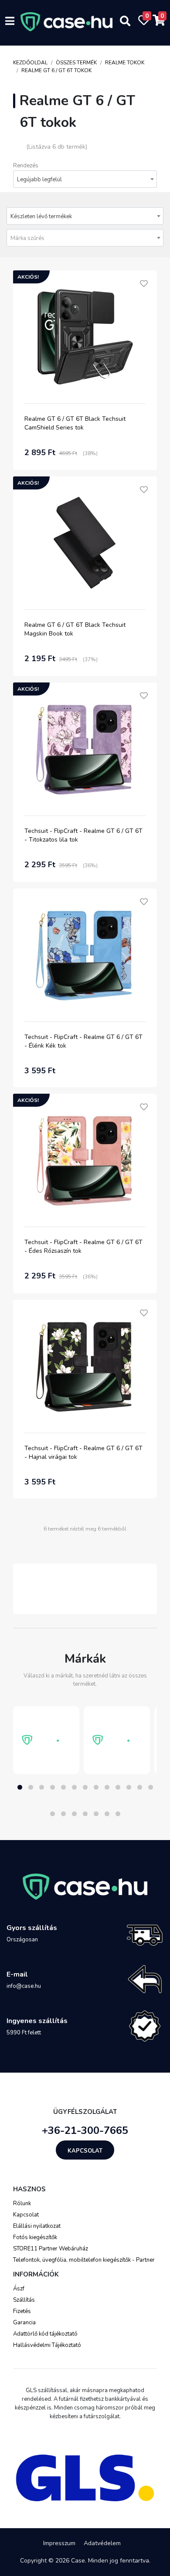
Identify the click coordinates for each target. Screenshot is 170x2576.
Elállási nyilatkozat (37, 2226)
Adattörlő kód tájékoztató (45, 2334)
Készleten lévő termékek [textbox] (41, 216)
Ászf (19, 2289)
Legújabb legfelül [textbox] (39, 180)
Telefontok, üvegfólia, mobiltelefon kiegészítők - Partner (84, 2260)
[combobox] (85, 179)
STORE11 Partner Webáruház (51, 2249)
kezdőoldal (30, 63)
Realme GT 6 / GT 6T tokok (56, 70)
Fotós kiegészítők (35, 2237)
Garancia (24, 2323)
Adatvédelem (102, 2543)
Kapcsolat (85, 2151)
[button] (20, 1787)
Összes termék (76, 63)
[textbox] (85, 238)
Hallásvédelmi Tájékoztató (47, 2345)
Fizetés (22, 2311)
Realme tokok (125, 63)
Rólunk (22, 2203)
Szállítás (24, 2300)
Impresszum (59, 2543)
